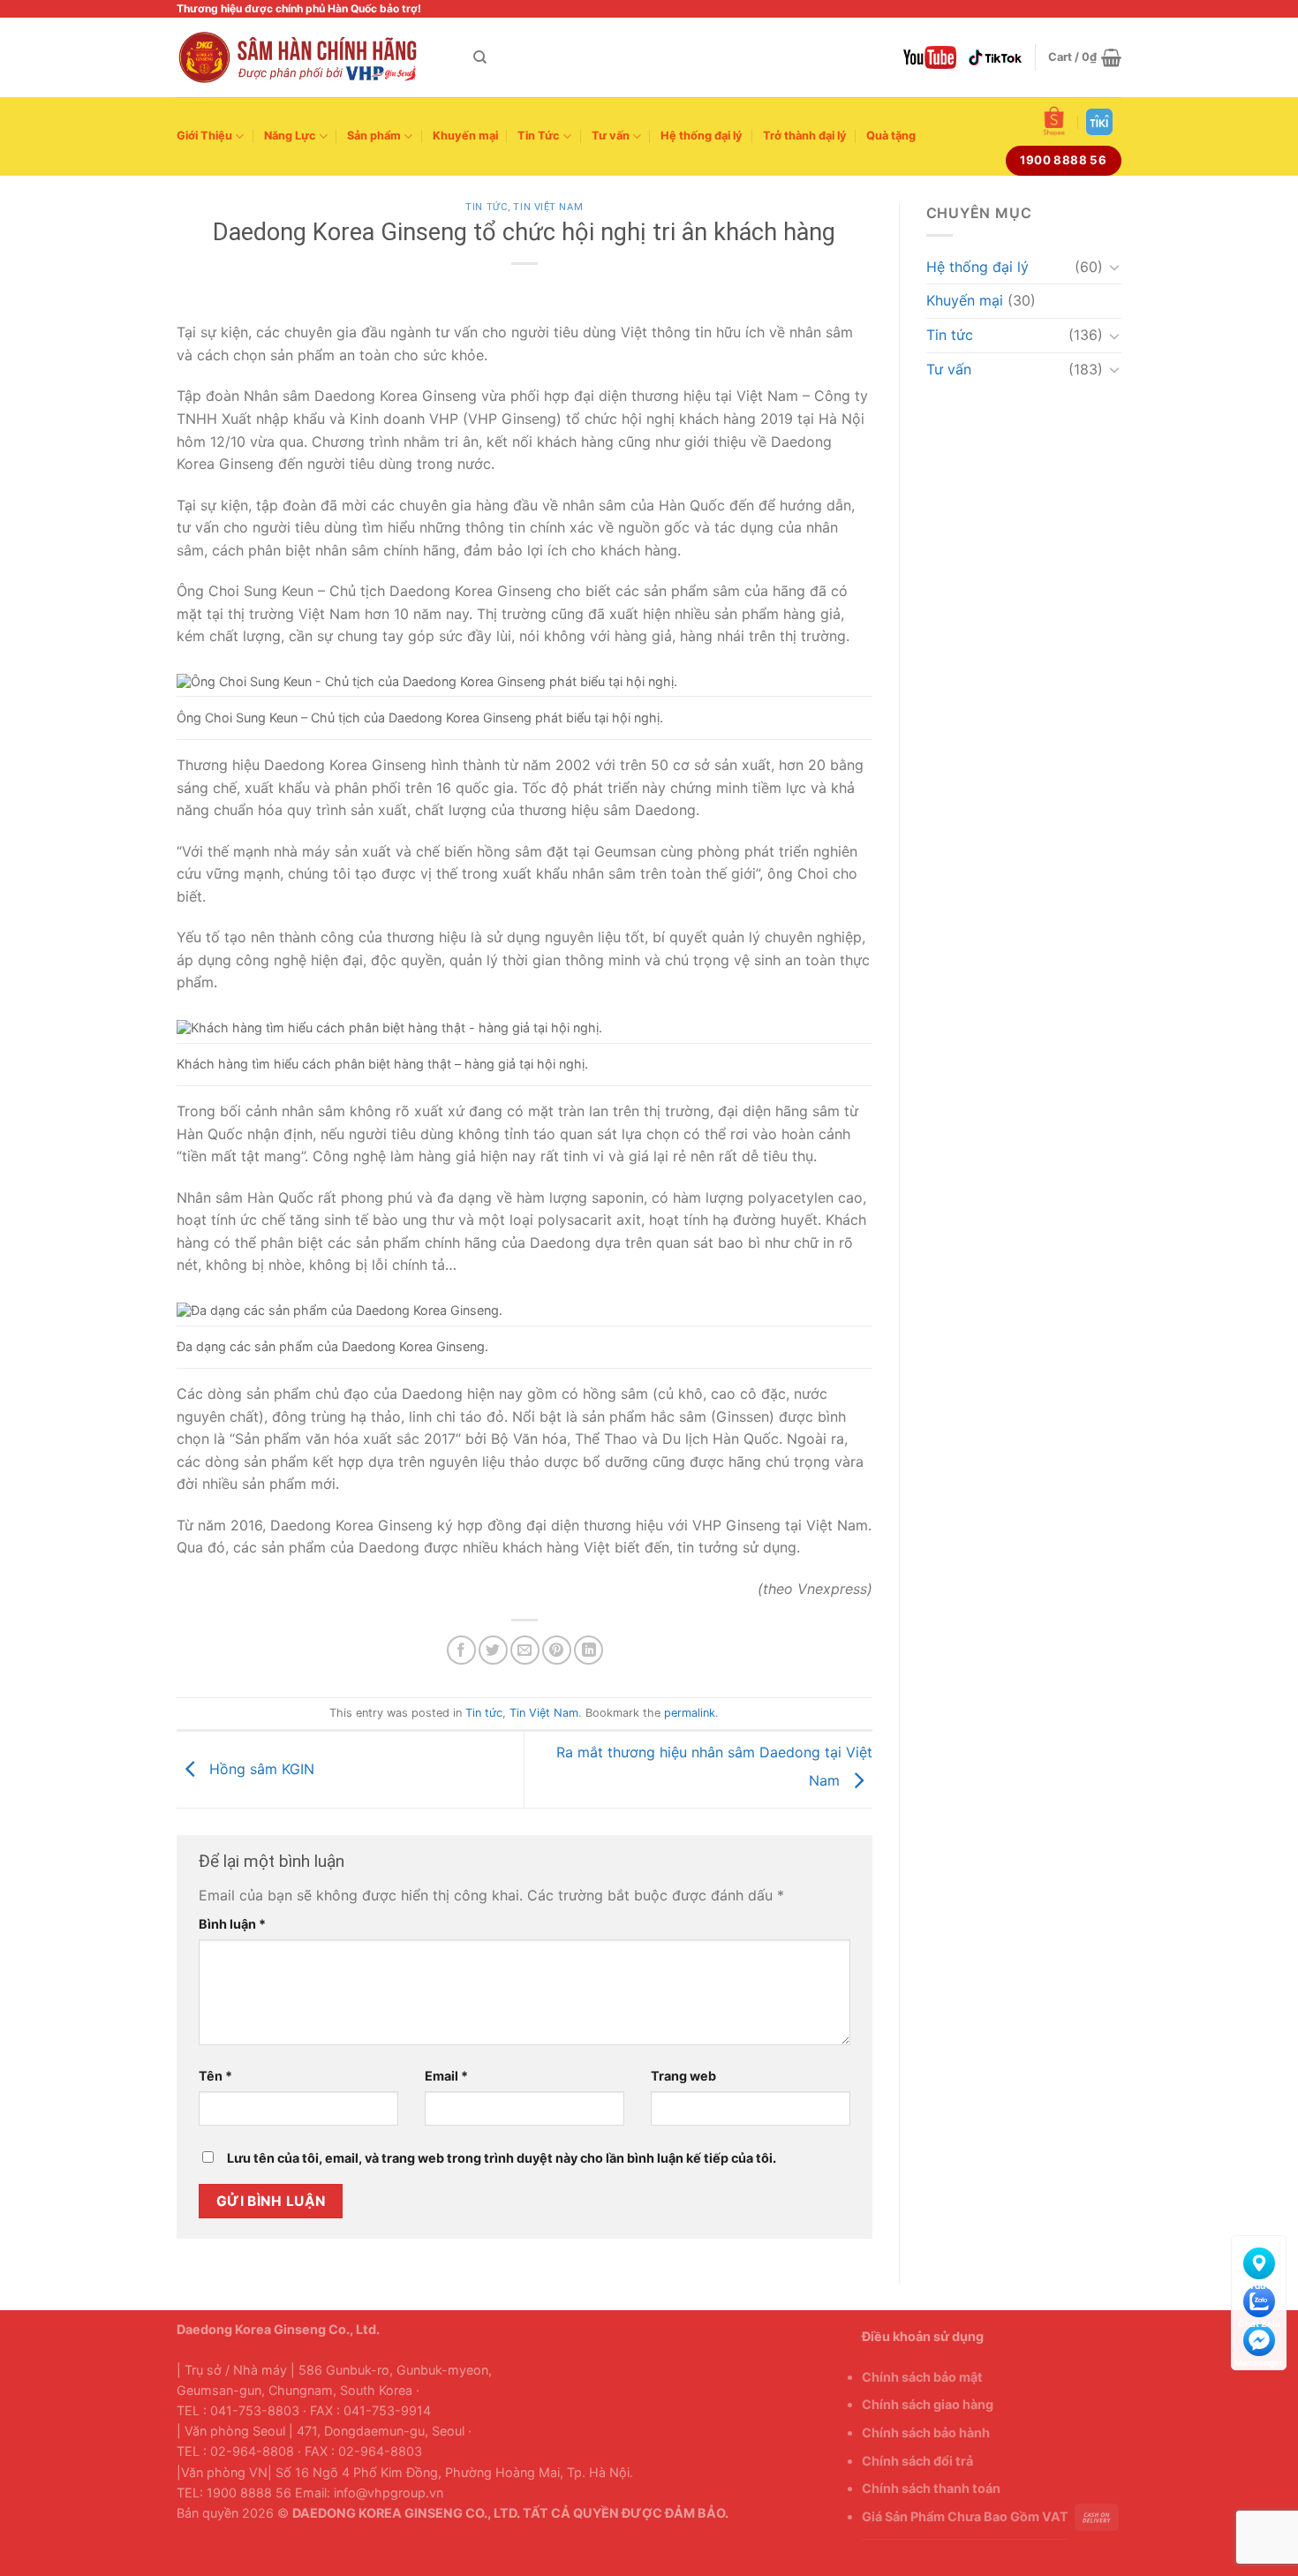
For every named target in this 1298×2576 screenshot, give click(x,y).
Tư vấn (611, 136)
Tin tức (487, 207)
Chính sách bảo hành (926, 2432)
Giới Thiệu (204, 136)
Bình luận (232, 1924)
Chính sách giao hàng (928, 2404)
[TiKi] (1099, 122)
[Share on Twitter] (493, 1650)
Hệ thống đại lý (702, 136)
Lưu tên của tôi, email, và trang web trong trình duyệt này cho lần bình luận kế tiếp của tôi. (502, 2158)
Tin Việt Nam (548, 207)
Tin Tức (539, 136)
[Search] (480, 57)
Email (446, 2076)
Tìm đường (1259, 2260)
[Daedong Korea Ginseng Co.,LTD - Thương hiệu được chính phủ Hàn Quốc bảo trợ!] (312, 57)
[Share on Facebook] (461, 1650)
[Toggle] (1114, 267)
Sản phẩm (374, 136)
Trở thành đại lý (805, 136)
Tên (215, 2076)
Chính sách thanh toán (931, 2488)
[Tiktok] (995, 57)
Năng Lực (290, 136)
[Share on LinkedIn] (589, 1650)
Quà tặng (891, 136)
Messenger (1259, 2337)
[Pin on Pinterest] (557, 1650)
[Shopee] (1054, 121)
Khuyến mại (465, 136)
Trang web (683, 2076)
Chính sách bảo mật (922, 2377)
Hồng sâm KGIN (260, 1768)
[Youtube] (930, 57)
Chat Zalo (1259, 2298)
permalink (690, 1713)
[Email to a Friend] (525, 1650)
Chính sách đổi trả (917, 2461)
